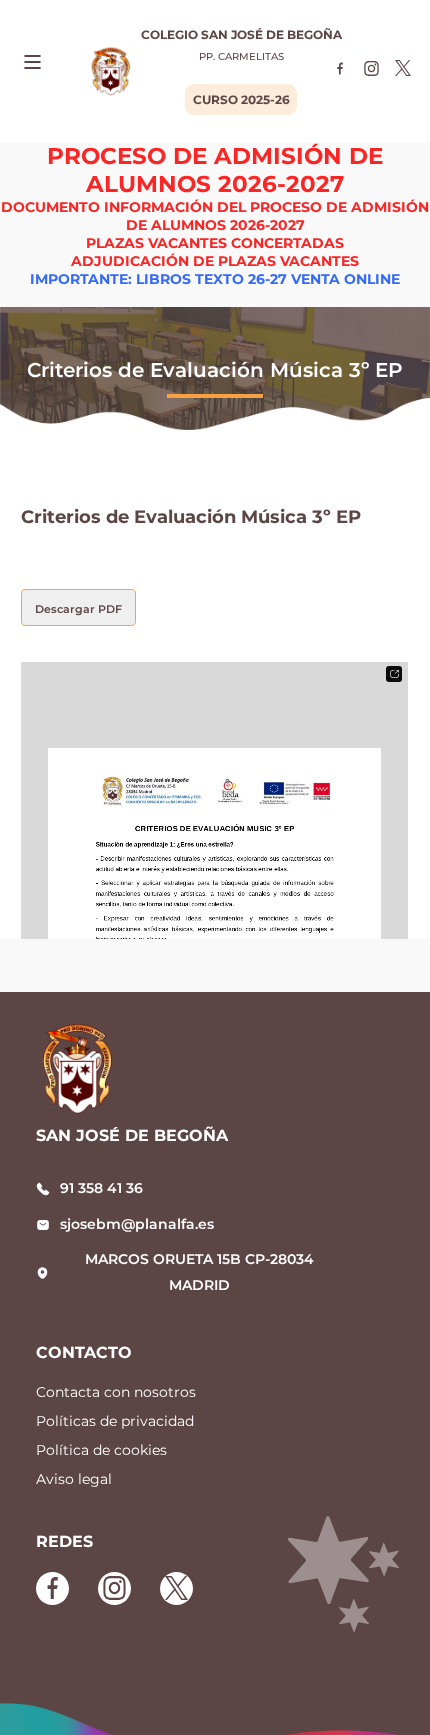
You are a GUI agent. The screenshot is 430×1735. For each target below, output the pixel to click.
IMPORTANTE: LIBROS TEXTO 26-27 (158, 279)
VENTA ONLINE (345, 279)
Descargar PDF (78, 609)
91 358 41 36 (101, 1188)
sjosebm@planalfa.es (137, 1224)
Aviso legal (74, 1479)
